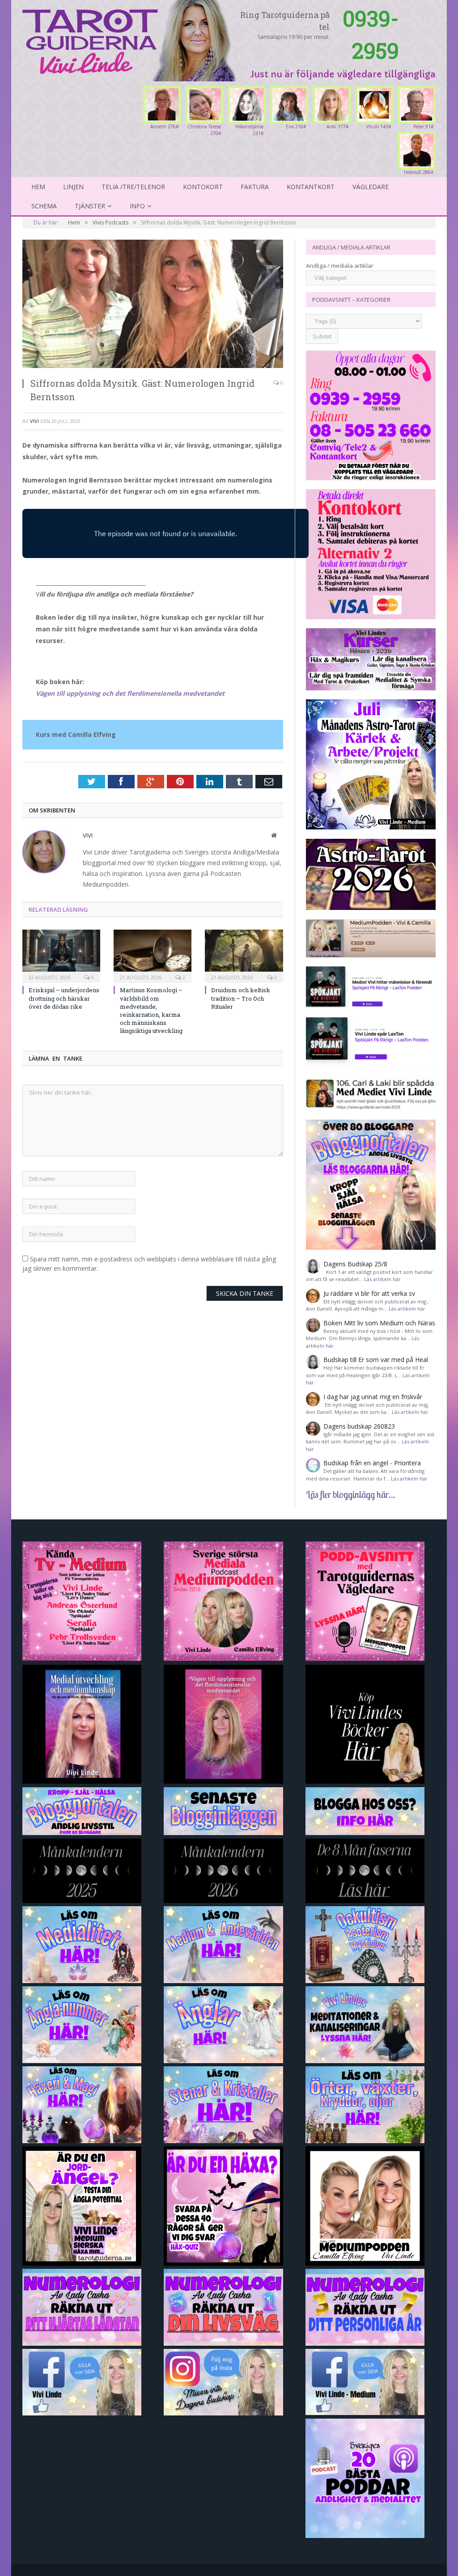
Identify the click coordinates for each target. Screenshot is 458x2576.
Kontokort (203, 187)
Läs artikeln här (382, 1279)
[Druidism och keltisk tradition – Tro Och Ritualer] (244, 955)
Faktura (255, 187)
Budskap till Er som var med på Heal (376, 1360)
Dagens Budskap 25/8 (355, 1264)
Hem (38, 187)
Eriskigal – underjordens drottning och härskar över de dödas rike (64, 998)
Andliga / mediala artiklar (340, 266)
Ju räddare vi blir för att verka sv (369, 1293)
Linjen (73, 187)
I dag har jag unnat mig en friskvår (373, 1397)
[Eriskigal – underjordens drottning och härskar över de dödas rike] (61, 955)
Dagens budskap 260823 (359, 1426)
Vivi (34, 421)
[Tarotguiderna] (131, 39)
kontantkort (311, 187)
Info (137, 206)
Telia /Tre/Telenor (133, 187)
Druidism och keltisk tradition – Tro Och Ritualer (241, 998)
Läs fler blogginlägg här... (351, 1494)
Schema (44, 206)
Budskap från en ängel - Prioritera (372, 1463)
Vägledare (371, 187)
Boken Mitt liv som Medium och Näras (379, 1323)
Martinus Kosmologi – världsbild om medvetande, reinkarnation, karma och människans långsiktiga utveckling (151, 1010)
